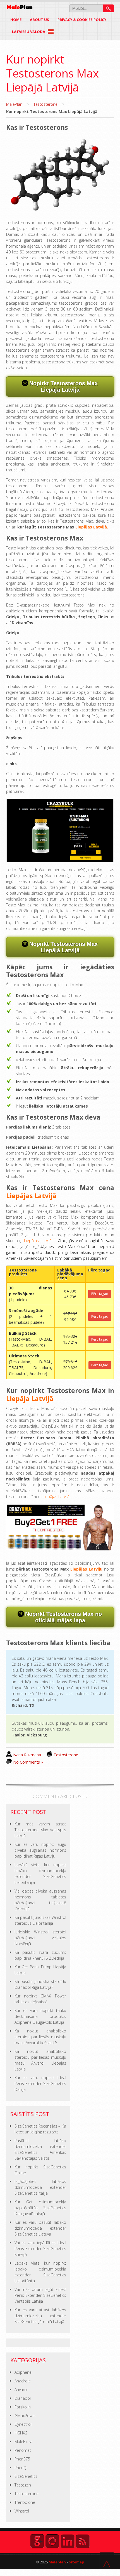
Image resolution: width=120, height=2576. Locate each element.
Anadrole (23, 2381)
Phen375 (22, 2459)
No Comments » (28, 1762)
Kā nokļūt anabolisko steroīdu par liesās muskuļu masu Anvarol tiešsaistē (40, 2037)
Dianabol (23, 2398)
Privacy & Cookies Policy (82, 20)
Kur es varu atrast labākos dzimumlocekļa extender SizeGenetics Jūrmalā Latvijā (40, 2316)
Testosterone (45, 104)
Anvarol (21, 2390)
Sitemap (76, 2562)
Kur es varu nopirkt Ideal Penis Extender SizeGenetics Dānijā (40, 2083)
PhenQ (21, 2468)
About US (39, 20)
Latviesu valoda (29, 32)
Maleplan (57, 2562)
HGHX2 (21, 2433)
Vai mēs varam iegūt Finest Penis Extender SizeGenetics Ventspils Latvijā (40, 2295)
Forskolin (23, 2407)
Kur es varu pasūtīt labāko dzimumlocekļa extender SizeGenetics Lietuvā (40, 2228)
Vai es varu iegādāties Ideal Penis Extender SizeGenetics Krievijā (40, 2249)
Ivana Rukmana (27, 1755)
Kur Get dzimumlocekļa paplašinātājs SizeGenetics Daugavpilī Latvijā (40, 2208)
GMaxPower (25, 2416)
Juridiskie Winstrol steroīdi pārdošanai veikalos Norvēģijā (40, 1938)
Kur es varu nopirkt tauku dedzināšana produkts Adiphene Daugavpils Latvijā (40, 2016)
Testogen (23, 2485)
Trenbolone (25, 2502)
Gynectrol (23, 2424)
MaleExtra (23, 2442)
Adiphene (23, 2372)
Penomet (23, 2450)
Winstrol (22, 2511)
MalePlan (14, 104)
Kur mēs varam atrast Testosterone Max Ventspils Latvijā (40, 1830)
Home (16, 20)
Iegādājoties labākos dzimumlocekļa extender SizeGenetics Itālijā (40, 2187)
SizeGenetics (26, 2476)
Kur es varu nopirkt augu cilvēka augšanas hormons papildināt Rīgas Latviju (40, 1850)
